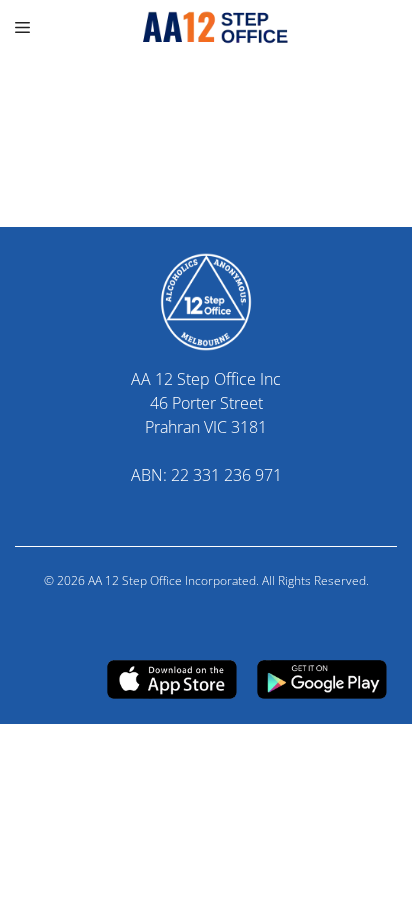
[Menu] (25, 27)
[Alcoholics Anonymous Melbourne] (206, 27)
